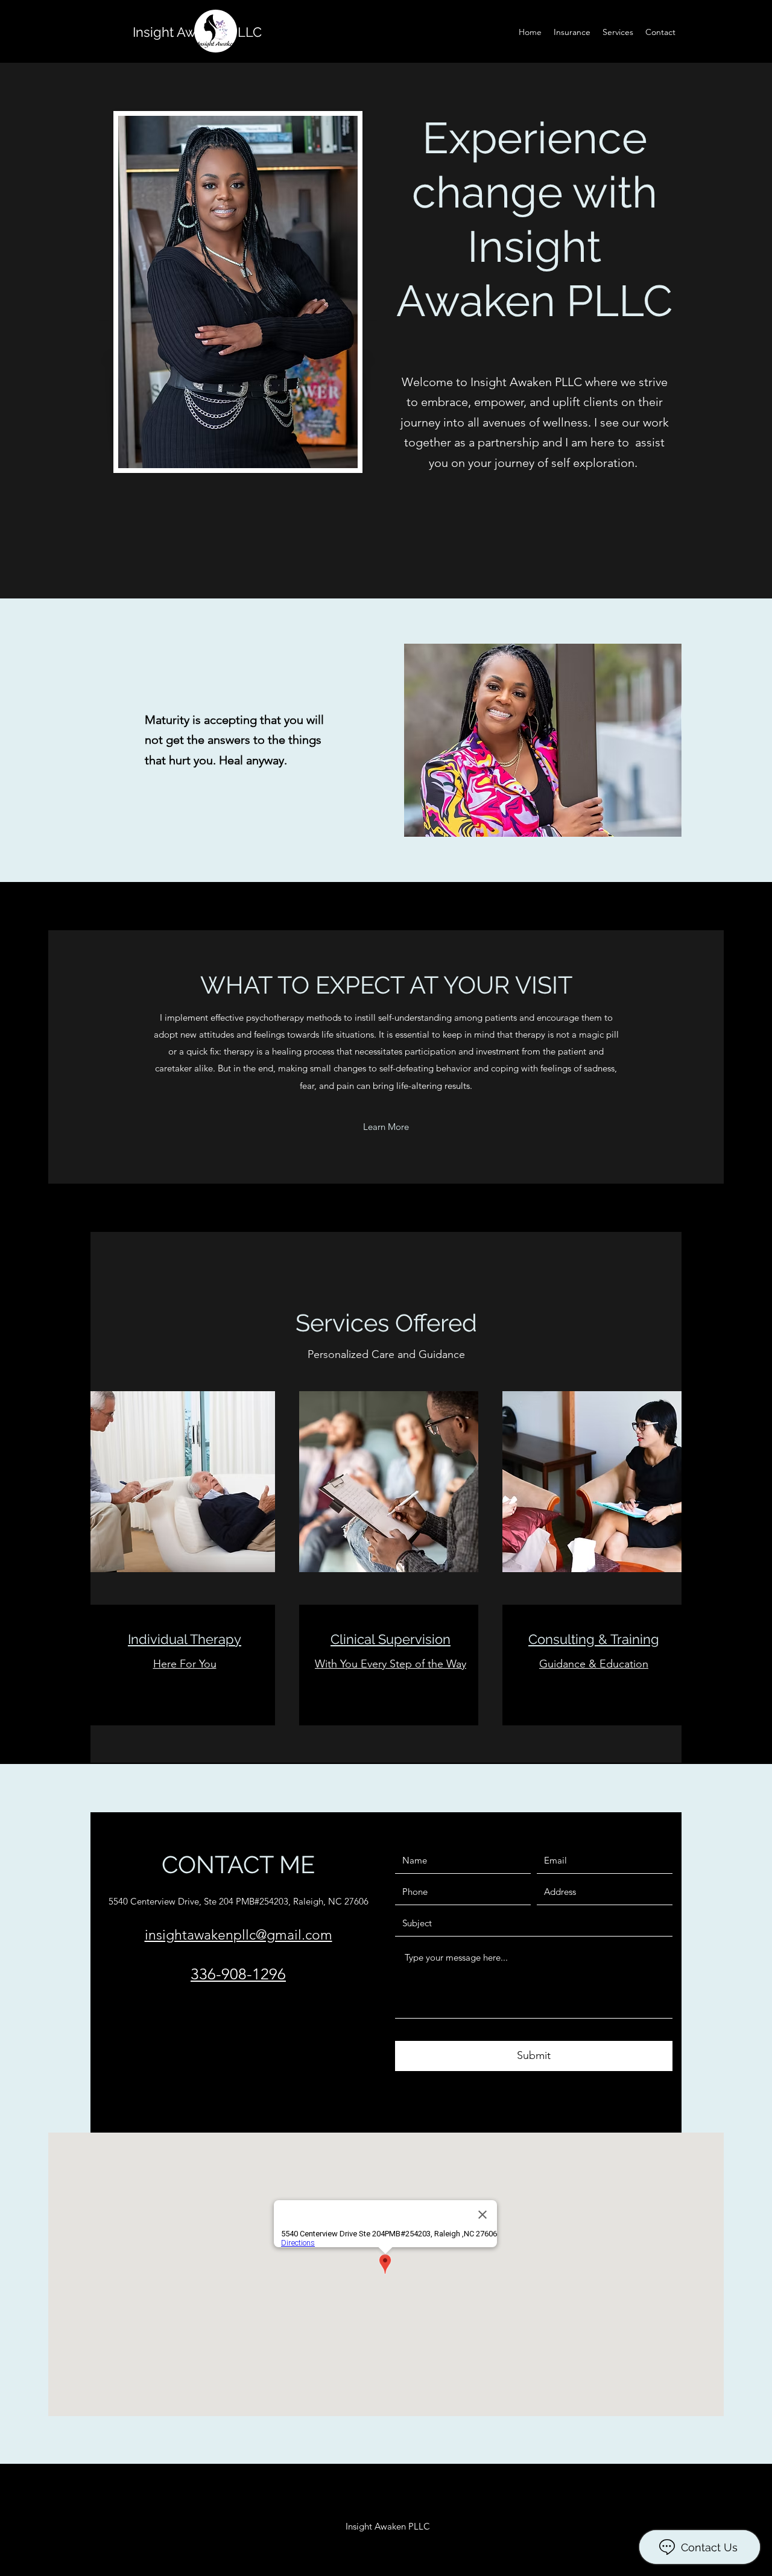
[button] (386, 1127)
